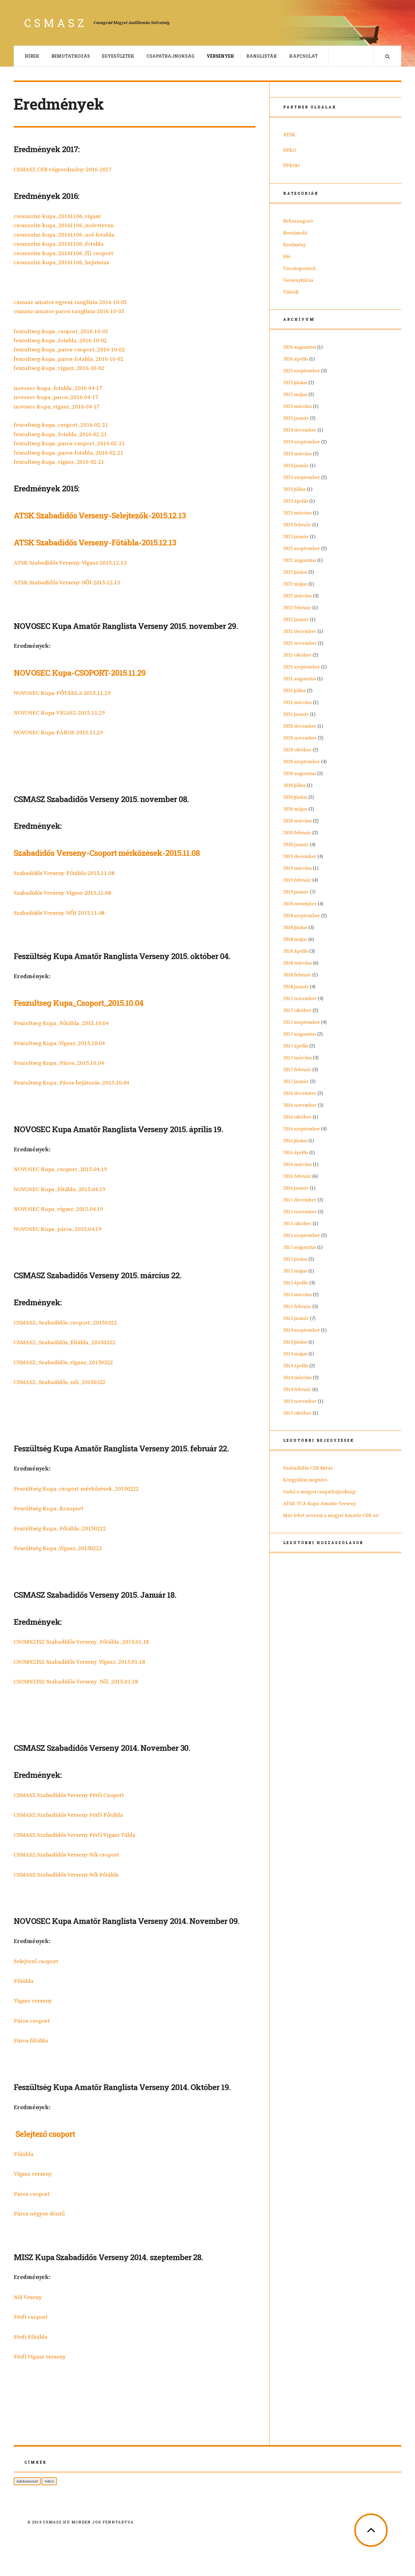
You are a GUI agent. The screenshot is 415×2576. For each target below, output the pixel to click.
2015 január (296, 1318)
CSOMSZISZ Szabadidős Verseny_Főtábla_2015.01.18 (81, 1642)
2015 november (300, 1212)
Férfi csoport (31, 2317)
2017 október (297, 1010)
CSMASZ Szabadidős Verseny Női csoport (66, 1855)
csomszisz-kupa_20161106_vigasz (57, 216)
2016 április (296, 1153)
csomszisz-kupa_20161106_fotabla (59, 244)
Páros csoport (32, 2021)
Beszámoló (295, 233)
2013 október (297, 1413)
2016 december (300, 1093)
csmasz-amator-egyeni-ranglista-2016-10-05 (70, 302)
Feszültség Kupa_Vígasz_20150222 (58, 1548)
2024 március (297, 454)
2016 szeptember (302, 1129)
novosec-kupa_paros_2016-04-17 (56, 397)
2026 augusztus (300, 347)
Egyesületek (118, 56)
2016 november (300, 1105)
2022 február (297, 608)
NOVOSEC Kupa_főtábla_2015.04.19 (60, 1189)
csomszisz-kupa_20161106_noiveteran (64, 225)
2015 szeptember (302, 1235)
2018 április (296, 951)
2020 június (295, 797)
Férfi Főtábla (31, 2337)
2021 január (296, 714)
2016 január (296, 1188)
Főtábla (24, 1981)
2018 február (297, 975)
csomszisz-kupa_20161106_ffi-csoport (63, 253)
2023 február (297, 525)
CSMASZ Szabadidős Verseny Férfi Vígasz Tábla (75, 1835)
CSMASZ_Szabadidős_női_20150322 (60, 1382)
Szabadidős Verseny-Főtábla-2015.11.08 (64, 873)
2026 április (296, 359)
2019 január (296, 892)
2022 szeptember (302, 548)
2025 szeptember (302, 371)
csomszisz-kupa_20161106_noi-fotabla (64, 235)
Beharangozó (298, 221)
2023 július (294, 489)
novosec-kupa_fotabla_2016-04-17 (58, 388)
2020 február (297, 833)
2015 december (300, 1200)
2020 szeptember (302, 762)
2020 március (297, 821)
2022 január (296, 620)
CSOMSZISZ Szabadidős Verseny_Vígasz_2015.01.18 (79, 1662)
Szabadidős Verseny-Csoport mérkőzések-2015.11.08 (107, 853)
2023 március (297, 513)
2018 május (295, 939)
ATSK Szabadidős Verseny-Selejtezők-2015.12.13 (100, 515)
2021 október (297, 655)
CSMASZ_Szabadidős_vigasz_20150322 (63, 1363)
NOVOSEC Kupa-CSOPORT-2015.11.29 (80, 673)
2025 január (296, 418)
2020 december (300, 726)
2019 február (297, 880)
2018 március (297, 963)
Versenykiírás (298, 280)
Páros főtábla (31, 2041)
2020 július (294, 785)
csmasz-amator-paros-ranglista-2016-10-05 (69, 311)
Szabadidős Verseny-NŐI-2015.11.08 (59, 913)
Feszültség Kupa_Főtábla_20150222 (60, 1529)
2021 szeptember (302, 667)
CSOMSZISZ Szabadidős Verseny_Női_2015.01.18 (76, 1682)
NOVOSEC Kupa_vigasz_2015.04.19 (58, 1209)
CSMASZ (56, 23)
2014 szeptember (302, 1330)
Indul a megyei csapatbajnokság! (320, 1492)
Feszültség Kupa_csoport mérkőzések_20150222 (76, 1489)
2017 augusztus (300, 1034)
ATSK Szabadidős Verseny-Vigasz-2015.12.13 (70, 563)
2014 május (295, 1354)
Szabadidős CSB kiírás (308, 1468)
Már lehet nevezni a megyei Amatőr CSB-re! (331, 1515)
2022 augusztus (300, 560)
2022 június (295, 572)
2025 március (297, 406)
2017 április (296, 1046)
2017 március (297, 1058)
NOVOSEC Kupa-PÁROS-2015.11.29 (58, 733)
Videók (291, 292)
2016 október (297, 1117)
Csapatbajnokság (170, 56)
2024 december (300, 430)
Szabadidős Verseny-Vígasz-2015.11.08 (62, 893)
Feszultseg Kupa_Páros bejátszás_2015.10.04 (71, 1083)
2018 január (296, 987)
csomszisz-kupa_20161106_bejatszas (62, 263)
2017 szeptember (302, 1022)
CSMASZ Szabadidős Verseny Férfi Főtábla (68, 1815)
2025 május (295, 395)
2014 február (297, 1389)
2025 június (295, 383)
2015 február (297, 1307)
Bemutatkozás (71, 56)
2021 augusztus (300, 679)
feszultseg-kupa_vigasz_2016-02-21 (59, 462)
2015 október (297, 1224)
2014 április (296, 1366)
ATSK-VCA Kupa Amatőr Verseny (320, 1504)
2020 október (297, 750)
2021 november (300, 643)
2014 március (297, 1378)
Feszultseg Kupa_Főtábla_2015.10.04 (61, 1023)
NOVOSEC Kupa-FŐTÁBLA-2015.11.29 (62, 693)
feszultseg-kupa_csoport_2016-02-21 (61, 425)
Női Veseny (28, 2297)
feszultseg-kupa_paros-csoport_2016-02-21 (69, 444)
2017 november (300, 999)
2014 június (295, 1342)
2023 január (296, 537)
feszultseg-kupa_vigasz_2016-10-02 (59, 368)
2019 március (297, 868)
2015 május (295, 1271)
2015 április (296, 1283)
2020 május (295, 809)
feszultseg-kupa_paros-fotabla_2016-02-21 (68, 453)
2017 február (297, 1070)
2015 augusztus (300, 1247)
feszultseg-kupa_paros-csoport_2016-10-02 (69, 350)
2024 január (296, 466)
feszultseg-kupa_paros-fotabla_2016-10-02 (68, 359)
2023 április (296, 501)
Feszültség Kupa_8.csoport (49, 1509)
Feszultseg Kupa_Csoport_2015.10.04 (79, 1003)
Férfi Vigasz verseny (40, 2357)
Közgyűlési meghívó (305, 1480)
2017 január (296, 1081)
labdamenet (27, 2481)
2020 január (296, 845)
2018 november (300, 904)
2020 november (300, 738)
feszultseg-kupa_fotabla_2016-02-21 (60, 434)
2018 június (295, 928)
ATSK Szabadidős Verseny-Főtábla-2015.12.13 (95, 542)
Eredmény (295, 245)
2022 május (295, 584)
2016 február (297, 1176)
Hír (287, 257)
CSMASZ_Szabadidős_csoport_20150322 (65, 1323)
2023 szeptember (302, 477)
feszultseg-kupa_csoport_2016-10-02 (61, 331)
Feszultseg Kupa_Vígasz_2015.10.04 (59, 1043)
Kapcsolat (304, 56)
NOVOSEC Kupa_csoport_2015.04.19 (60, 1169)
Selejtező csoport (36, 1961)
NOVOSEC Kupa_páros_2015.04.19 (58, 1229)
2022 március (297, 596)
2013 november (300, 1401)
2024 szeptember (302, 442)
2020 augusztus (300, 774)
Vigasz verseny (33, 2001)
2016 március (297, 1164)
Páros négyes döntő (39, 2214)
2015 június (295, 1259)
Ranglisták (262, 56)
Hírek (32, 56)
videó (49, 2481)
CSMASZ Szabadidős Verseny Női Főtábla (66, 1875)
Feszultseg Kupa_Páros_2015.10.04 (59, 1063)
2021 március (297, 702)
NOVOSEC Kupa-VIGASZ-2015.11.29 (59, 713)
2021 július (294, 691)
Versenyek (220, 56)
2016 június (295, 1141)
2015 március (297, 1295)
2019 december (300, 856)
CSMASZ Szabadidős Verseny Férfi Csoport (69, 1795)
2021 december (300, 631)
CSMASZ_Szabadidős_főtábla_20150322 (65, 1343)
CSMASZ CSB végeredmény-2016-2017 (63, 170)
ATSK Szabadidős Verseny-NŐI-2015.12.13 (67, 583)
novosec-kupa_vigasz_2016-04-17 (57, 407)
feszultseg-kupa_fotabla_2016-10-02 (60, 341)
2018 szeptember (302, 916)
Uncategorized (299, 268)
